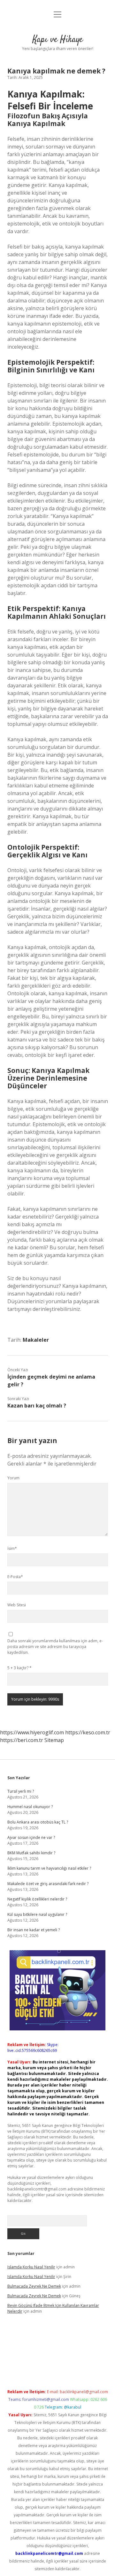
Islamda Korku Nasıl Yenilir (31, 2267)
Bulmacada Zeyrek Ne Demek (34, 2286)
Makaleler (36, 1340)
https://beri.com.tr (22, 1740)
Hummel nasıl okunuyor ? (30, 1807)
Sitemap (54, 1740)
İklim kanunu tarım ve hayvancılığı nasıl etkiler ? (49, 1868)
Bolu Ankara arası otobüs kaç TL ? (38, 1822)
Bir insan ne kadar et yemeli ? (34, 1930)
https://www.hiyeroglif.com (32, 1732)
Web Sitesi (17, 1605)
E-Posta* (15, 1577)
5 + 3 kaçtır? (19, 1668)
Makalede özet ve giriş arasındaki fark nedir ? (48, 1884)
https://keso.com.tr (88, 1732)
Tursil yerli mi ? (21, 1791)
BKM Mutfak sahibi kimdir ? (31, 1853)
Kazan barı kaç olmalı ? (37, 1406)
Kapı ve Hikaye (58, 40)
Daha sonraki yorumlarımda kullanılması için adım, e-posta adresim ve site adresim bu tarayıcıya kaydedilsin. (55, 1647)
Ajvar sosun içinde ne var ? (31, 1837)
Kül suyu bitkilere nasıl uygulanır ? (37, 1914)
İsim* (12, 1548)
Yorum (13, 1478)
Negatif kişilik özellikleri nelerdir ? (37, 1899)
